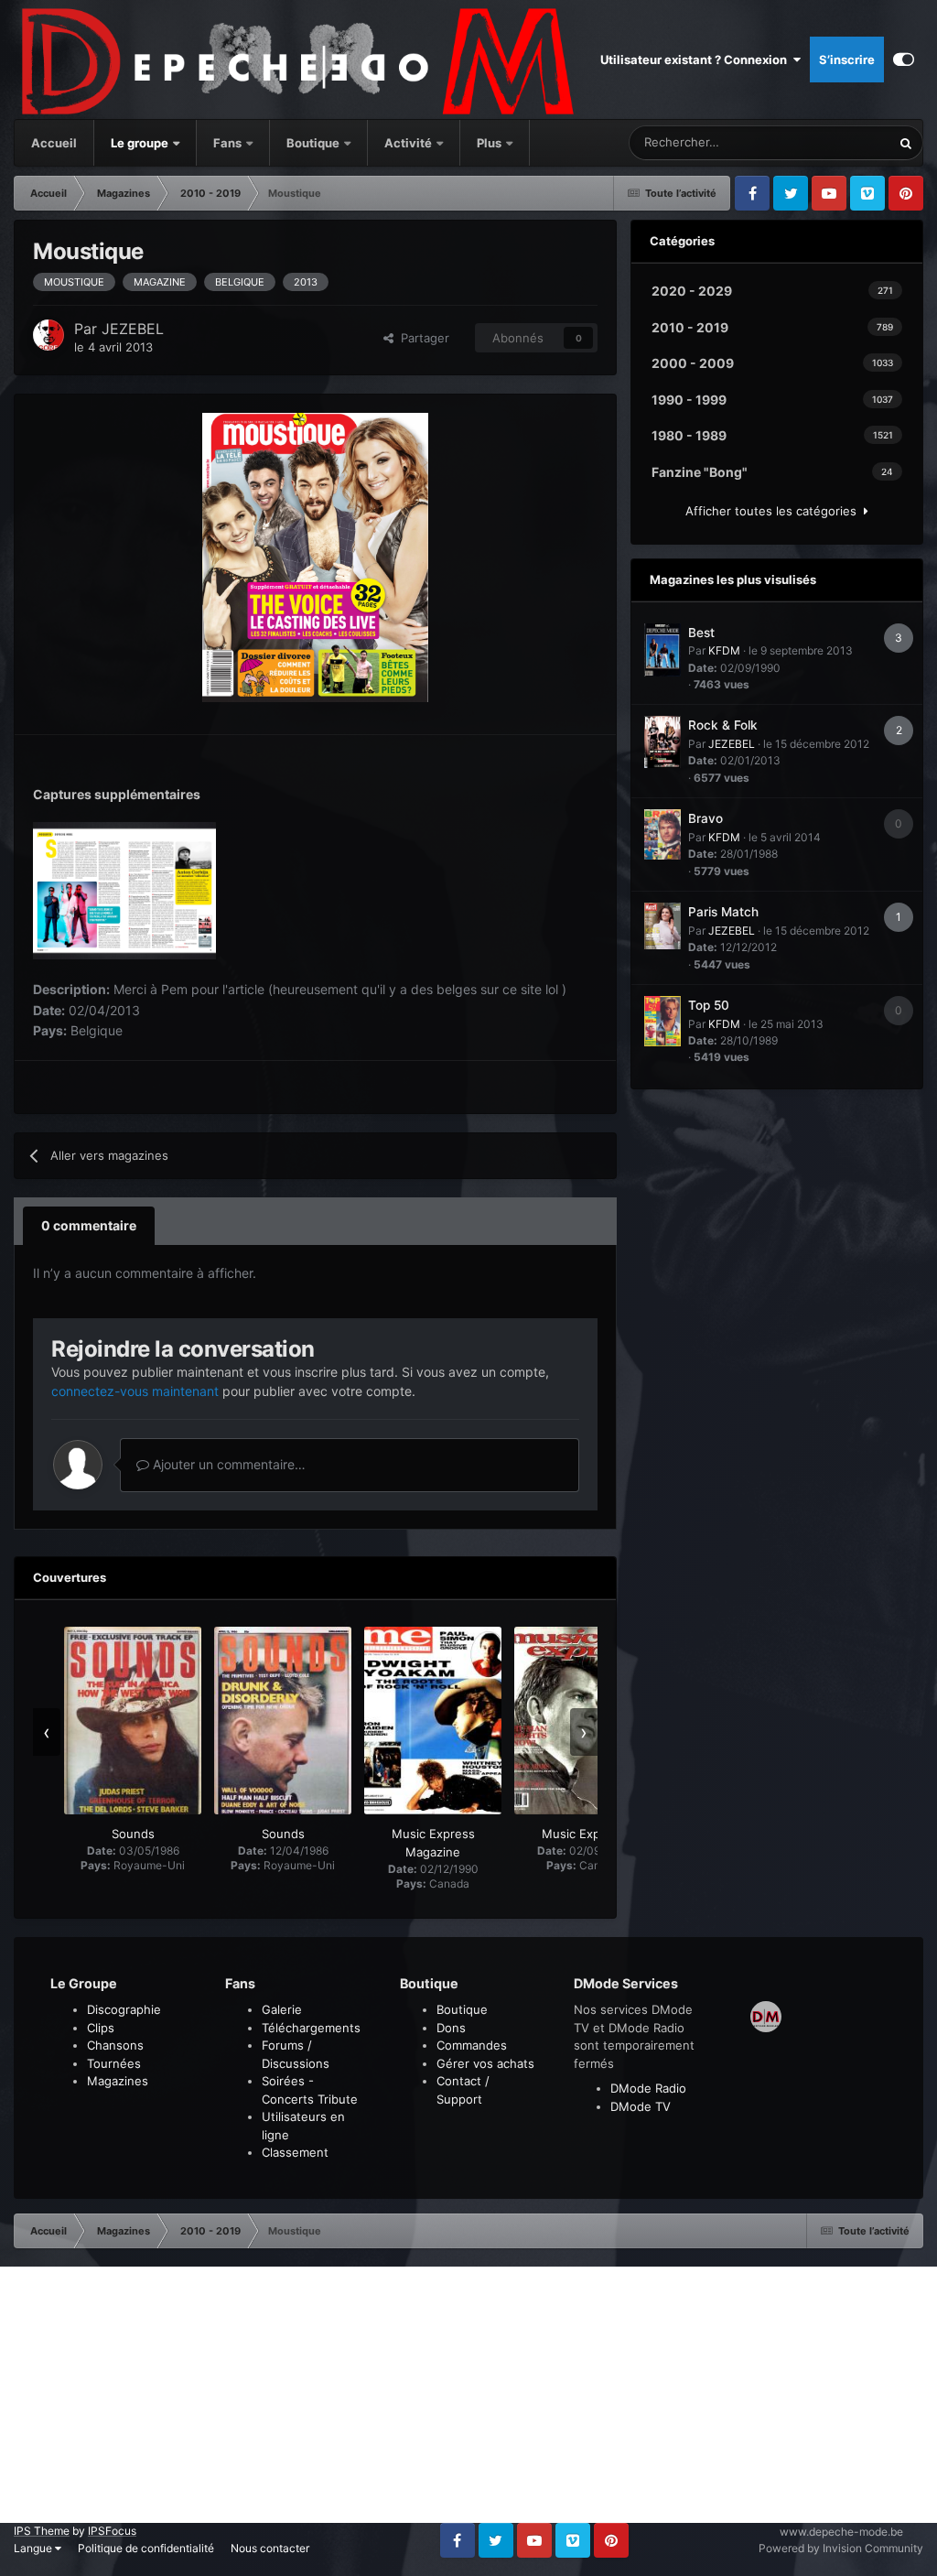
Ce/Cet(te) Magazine (811, 142)
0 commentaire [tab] (89, 1225)
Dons (451, 2028)
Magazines (118, 2081)
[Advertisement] (468, 2395)
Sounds (133, 1834)
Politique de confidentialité (146, 2548)
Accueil (54, 143)
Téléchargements (311, 2028)
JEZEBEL (133, 329)
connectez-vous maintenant (135, 1391)
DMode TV (641, 2106)
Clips (101, 2028)
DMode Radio (648, 2088)
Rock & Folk (723, 725)
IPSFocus (112, 2531)
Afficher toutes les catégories (775, 511)
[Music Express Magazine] (433, 1721)
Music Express (583, 1834)
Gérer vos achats (485, 2063)
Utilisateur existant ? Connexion (696, 60)
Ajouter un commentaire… (227, 1464)
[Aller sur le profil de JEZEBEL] (48, 335)
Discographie (124, 2009)
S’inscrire (847, 60)
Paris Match (723, 912)
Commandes (472, 2045)
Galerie (282, 2009)
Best (701, 633)
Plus (490, 143)
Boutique (313, 143)
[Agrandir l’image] (315, 556)
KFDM (724, 650)
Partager (421, 338)
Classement (295, 2152)
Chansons (115, 2045)
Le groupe (141, 143)
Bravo (705, 818)
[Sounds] (133, 1721)
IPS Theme (42, 2531)
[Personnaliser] (904, 60)
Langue (34, 2548)
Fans (229, 143)
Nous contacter (270, 2548)
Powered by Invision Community (841, 2548)
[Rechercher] (906, 143)
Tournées (114, 2063)
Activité (408, 143)
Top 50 (709, 1005)
